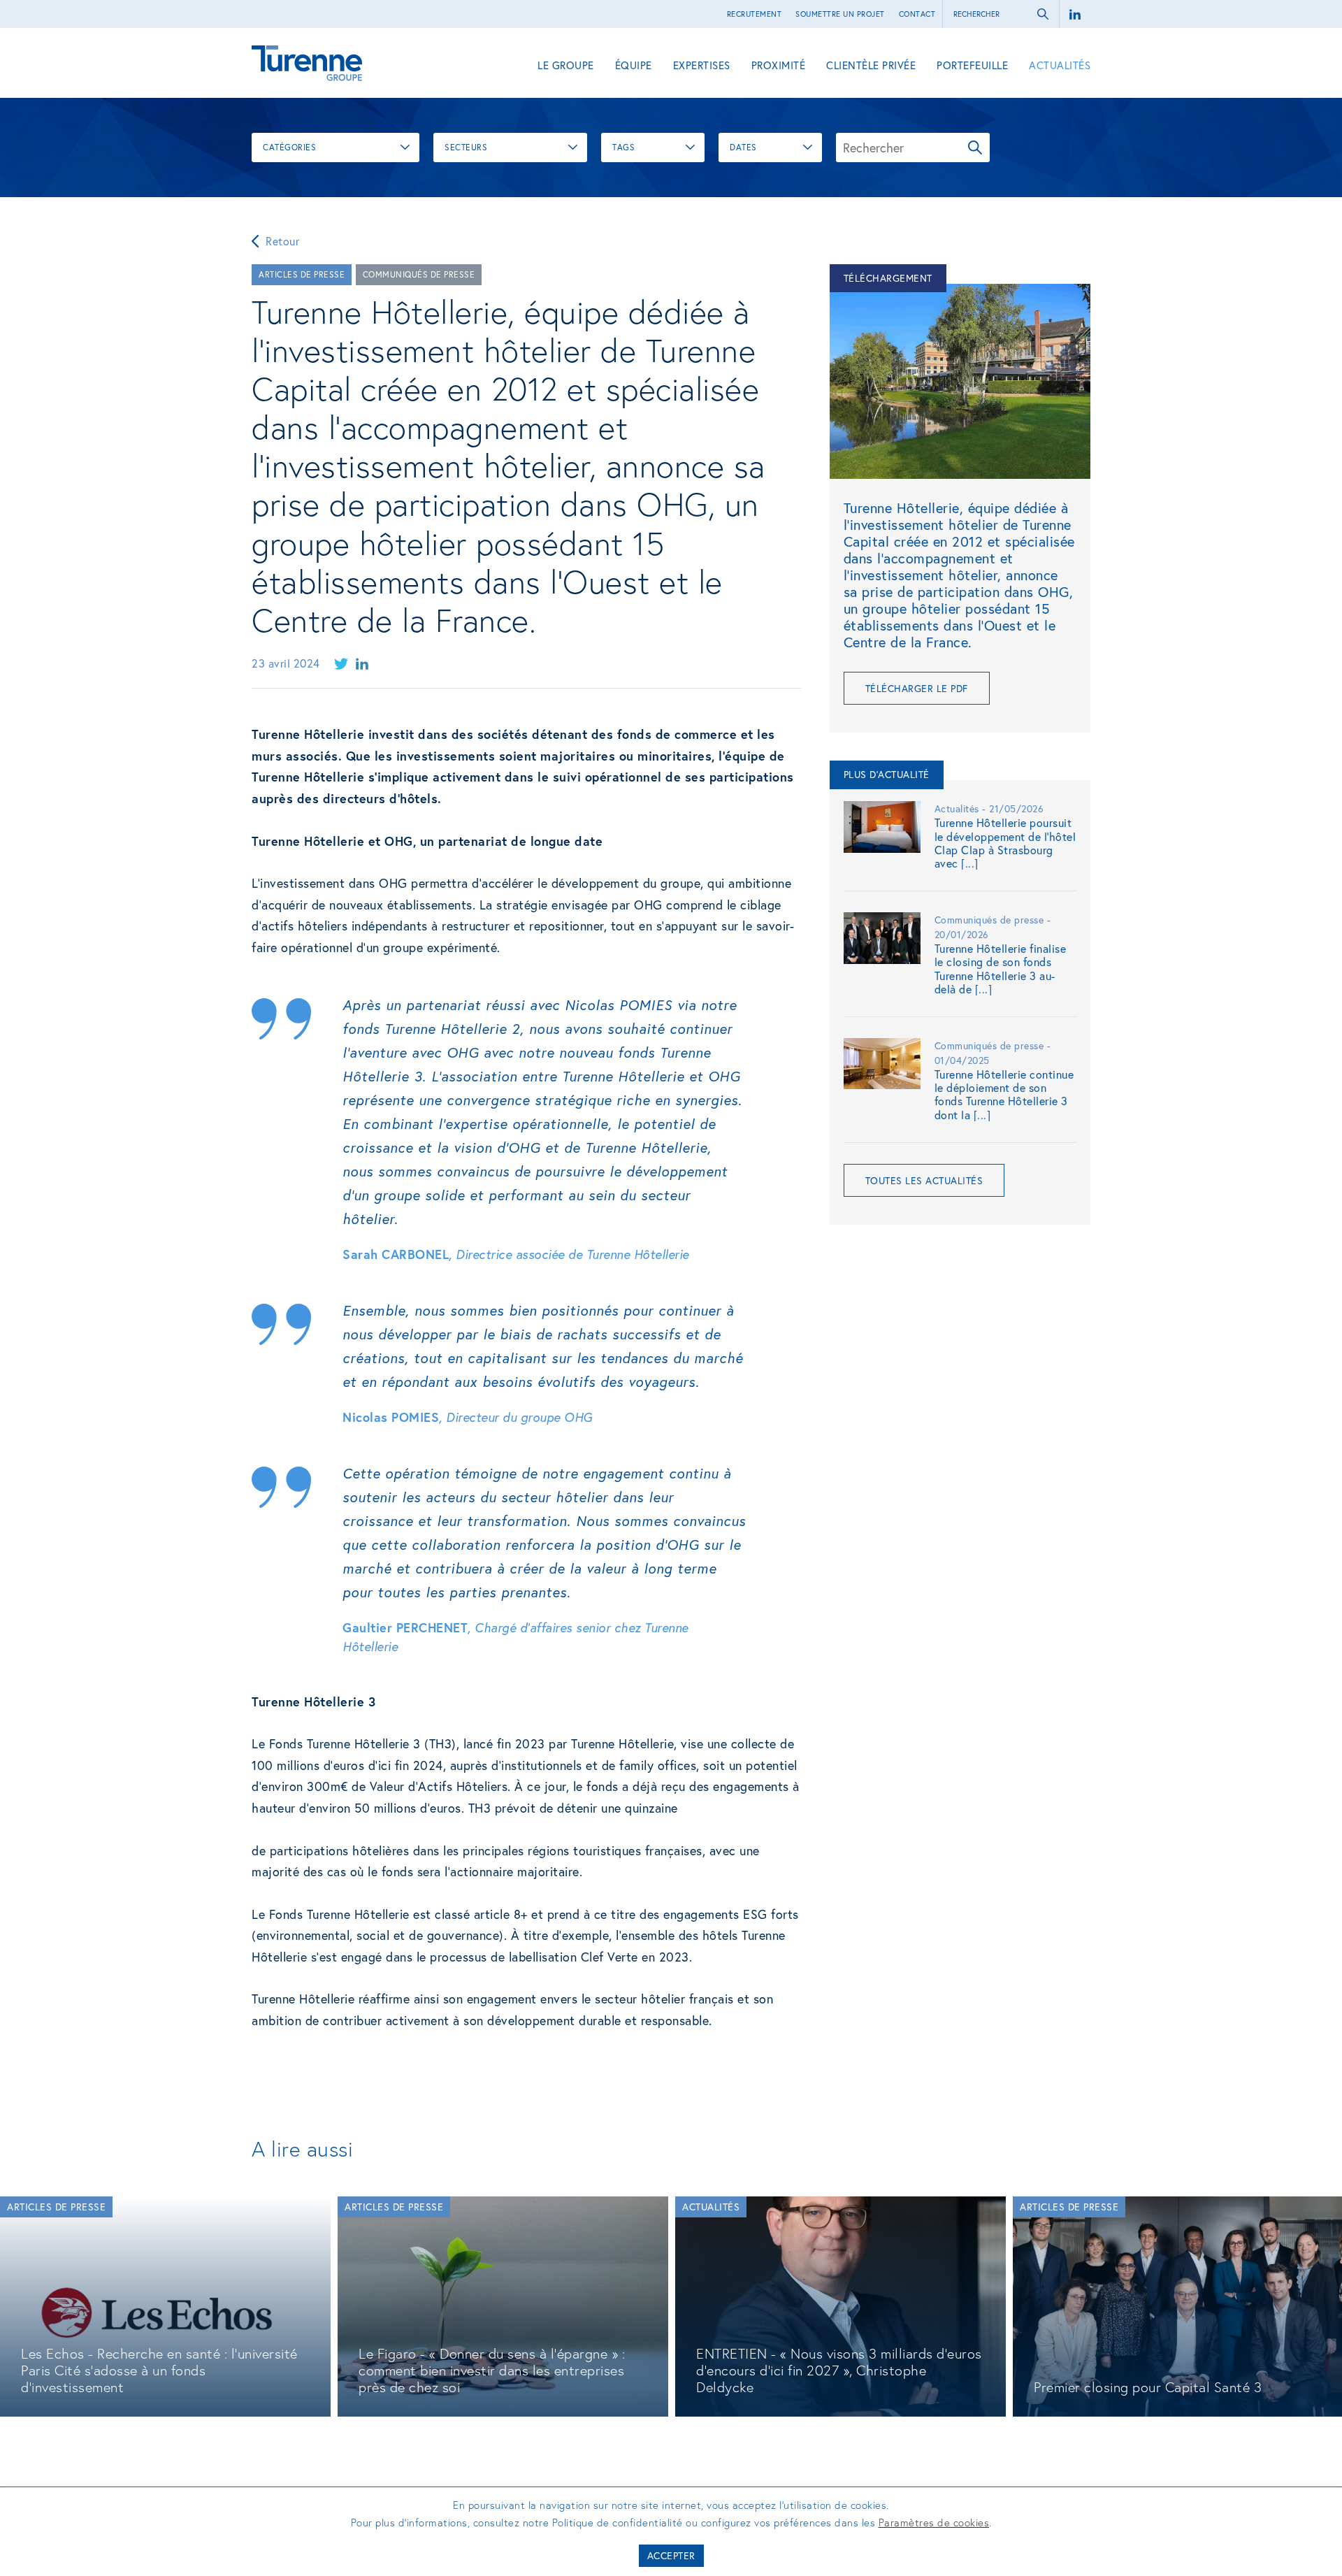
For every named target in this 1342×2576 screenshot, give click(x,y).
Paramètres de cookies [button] (934, 2522)
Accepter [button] (671, 2555)
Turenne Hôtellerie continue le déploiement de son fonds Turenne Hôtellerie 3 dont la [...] (1004, 1094)
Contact (917, 14)
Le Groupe (566, 65)
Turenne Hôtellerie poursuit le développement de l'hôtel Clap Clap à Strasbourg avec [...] (1005, 843)
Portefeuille (972, 65)
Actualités (1060, 65)
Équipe (634, 65)
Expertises (702, 65)
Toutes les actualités (924, 1180)
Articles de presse (302, 274)
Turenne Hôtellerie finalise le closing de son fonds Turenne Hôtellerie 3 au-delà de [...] (1001, 969)
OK (975, 147)
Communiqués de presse (419, 274)
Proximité (779, 65)
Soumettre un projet (840, 14)
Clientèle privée (871, 65)
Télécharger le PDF (917, 688)
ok (1043, 14)
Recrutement (755, 14)
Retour (282, 241)
